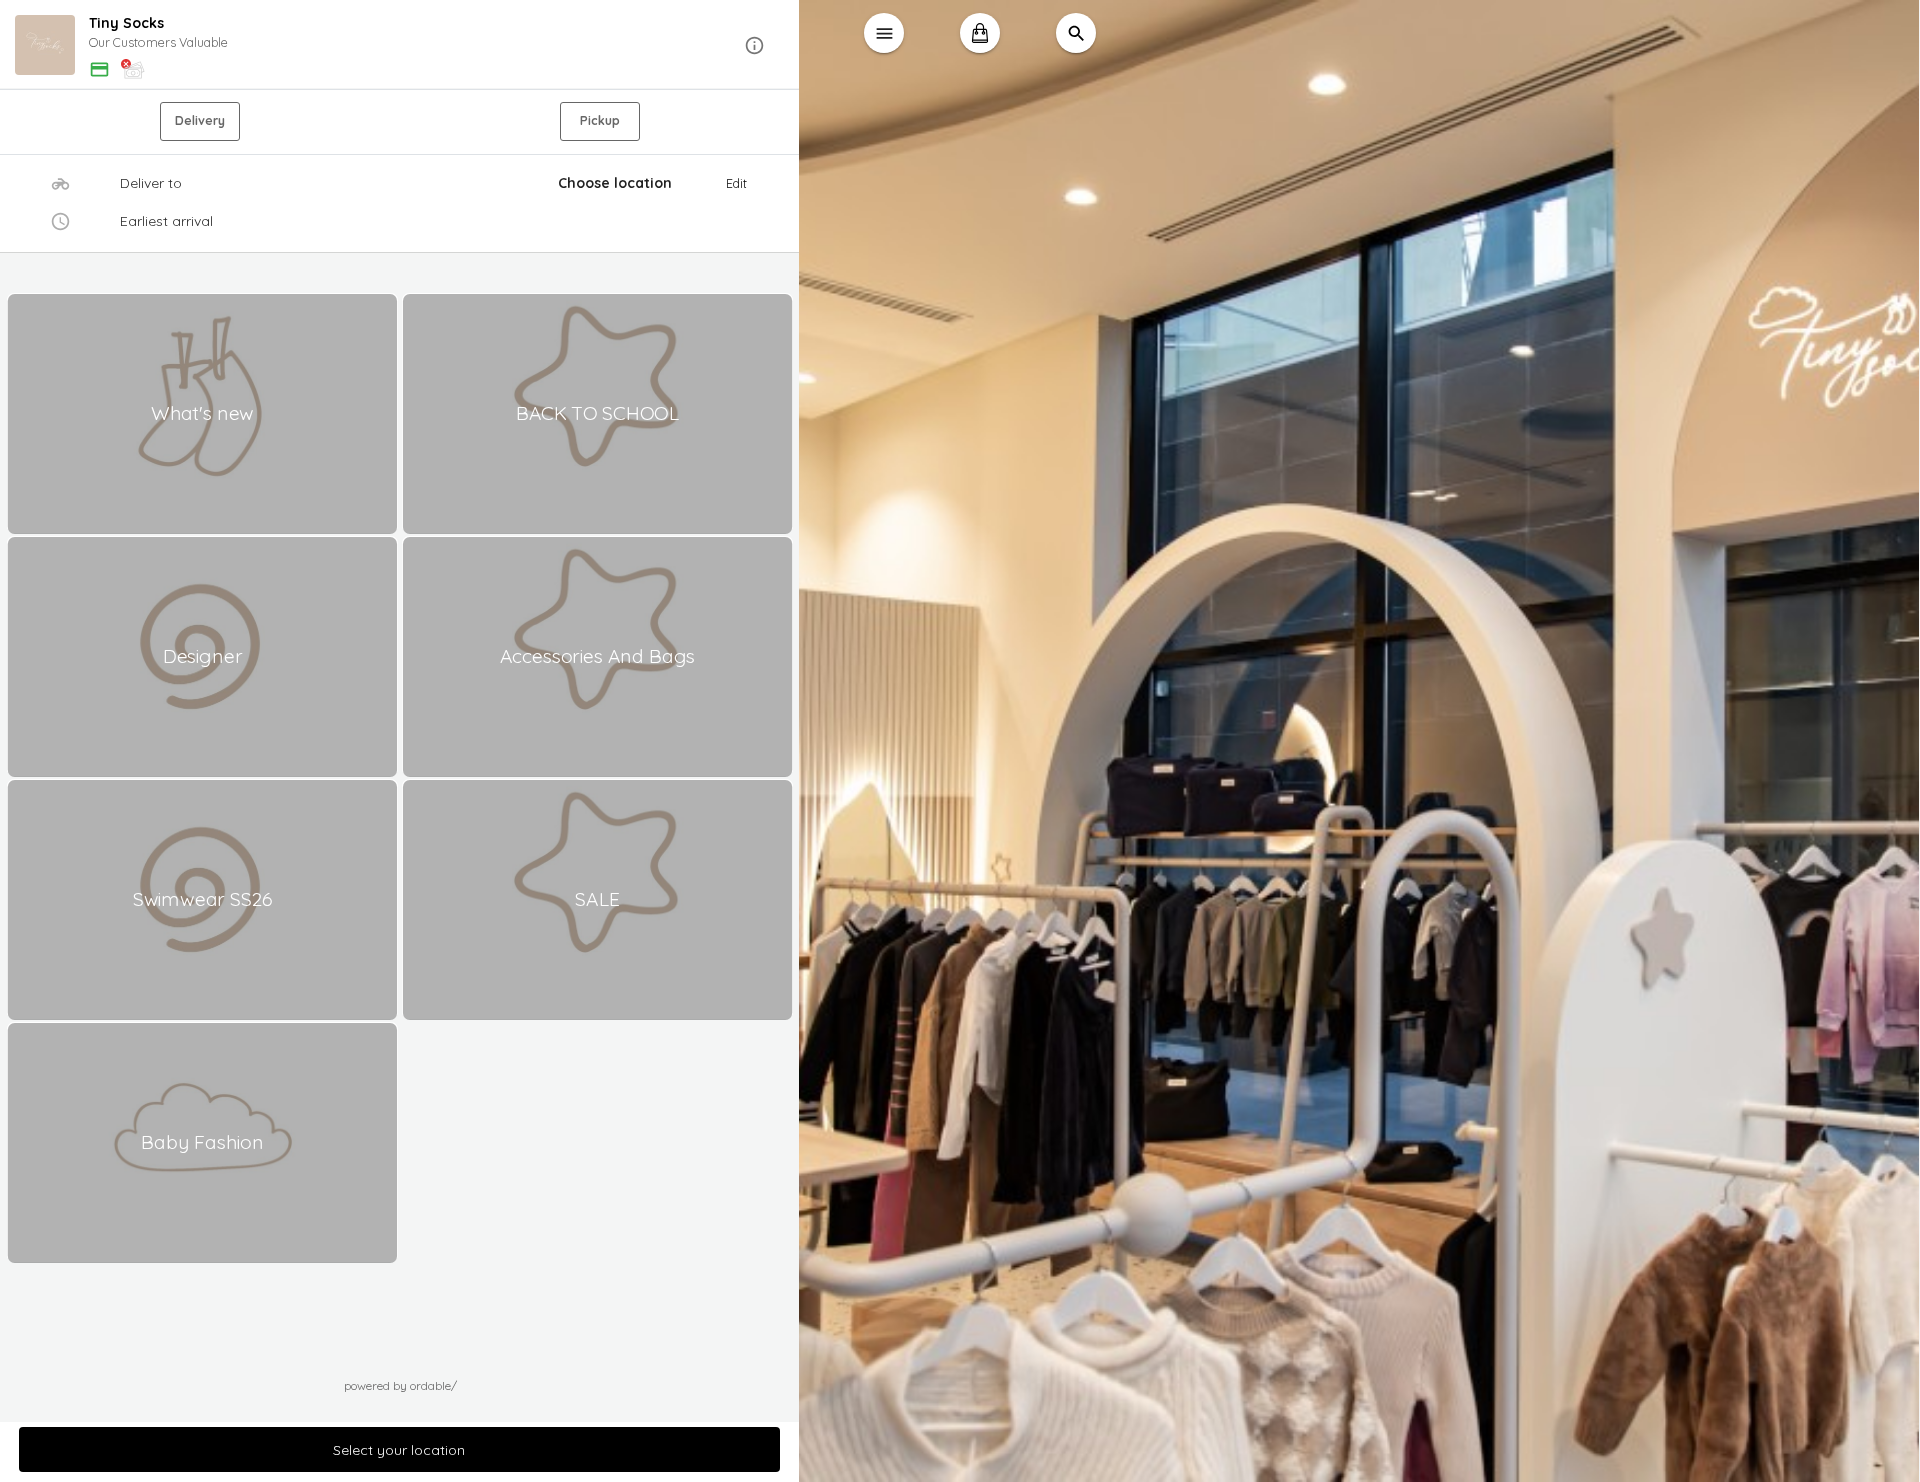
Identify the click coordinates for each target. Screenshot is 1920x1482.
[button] (400, 45)
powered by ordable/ (400, 1385)
